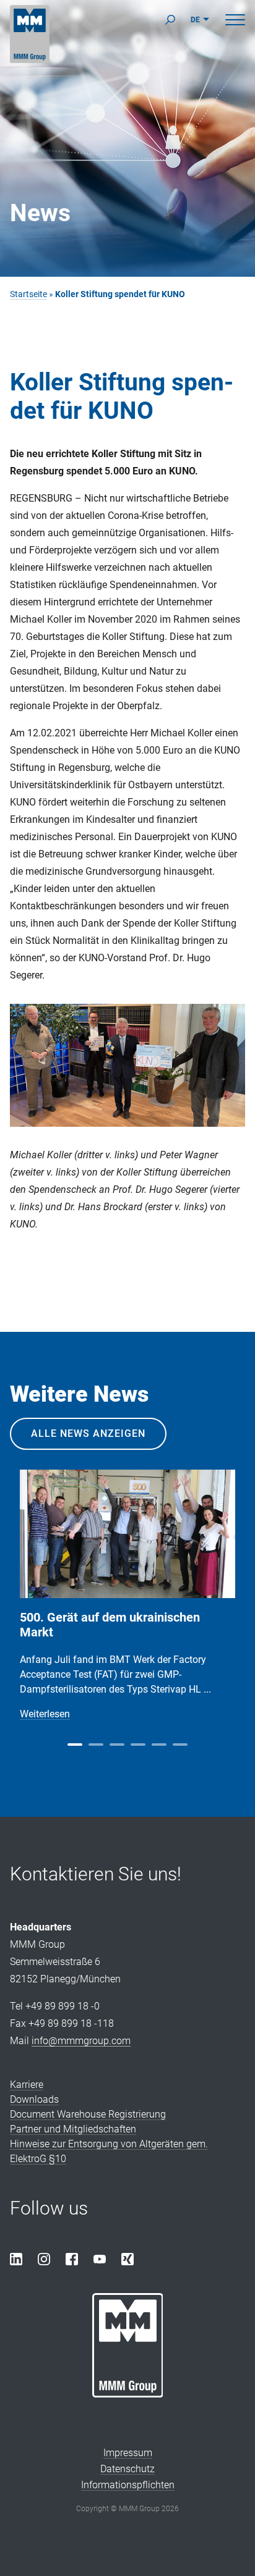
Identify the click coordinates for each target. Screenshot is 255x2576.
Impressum (128, 2453)
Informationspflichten (128, 2485)
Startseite (28, 294)
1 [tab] (75, 1745)
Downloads (34, 2099)
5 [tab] (159, 1745)
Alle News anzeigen (88, 1433)
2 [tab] (96, 1745)
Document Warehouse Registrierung (88, 2114)
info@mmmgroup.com (81, 2041)
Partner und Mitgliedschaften (73, 2129)
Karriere (27, 2085)
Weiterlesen (45, 1714)
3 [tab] (117, 1745)
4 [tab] (138, 1745)
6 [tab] (180, 1745)
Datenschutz (127, 2469)
